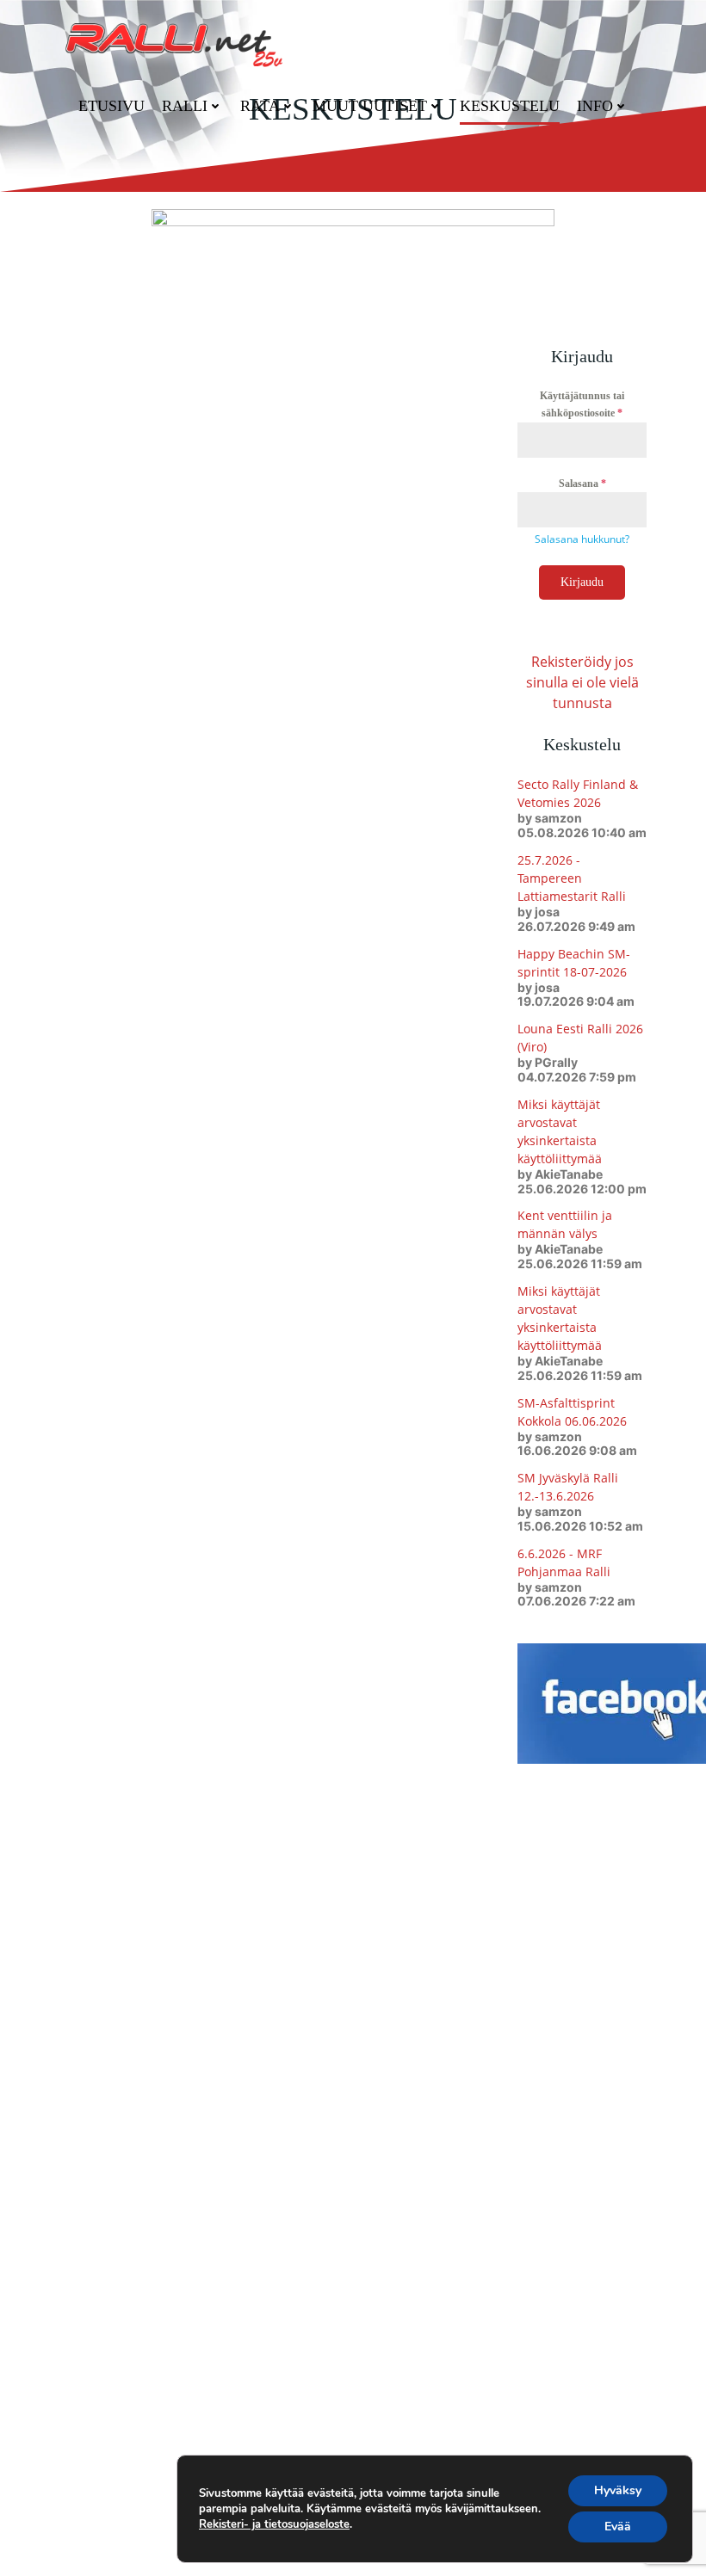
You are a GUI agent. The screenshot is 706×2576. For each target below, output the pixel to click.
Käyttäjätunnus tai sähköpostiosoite (582, 404)
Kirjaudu (582, 582)
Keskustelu (510, 106)
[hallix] (353, 246)
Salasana (582, 484)
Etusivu (111, 106)
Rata (260, 106)
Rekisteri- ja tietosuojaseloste (274, 2524)
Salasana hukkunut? (582, 539)
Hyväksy (618, 2490)
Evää (618, 2527)
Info (595, 106)
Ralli (185, 106)
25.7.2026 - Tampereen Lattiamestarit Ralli (572, 878)
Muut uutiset (370, 106)
